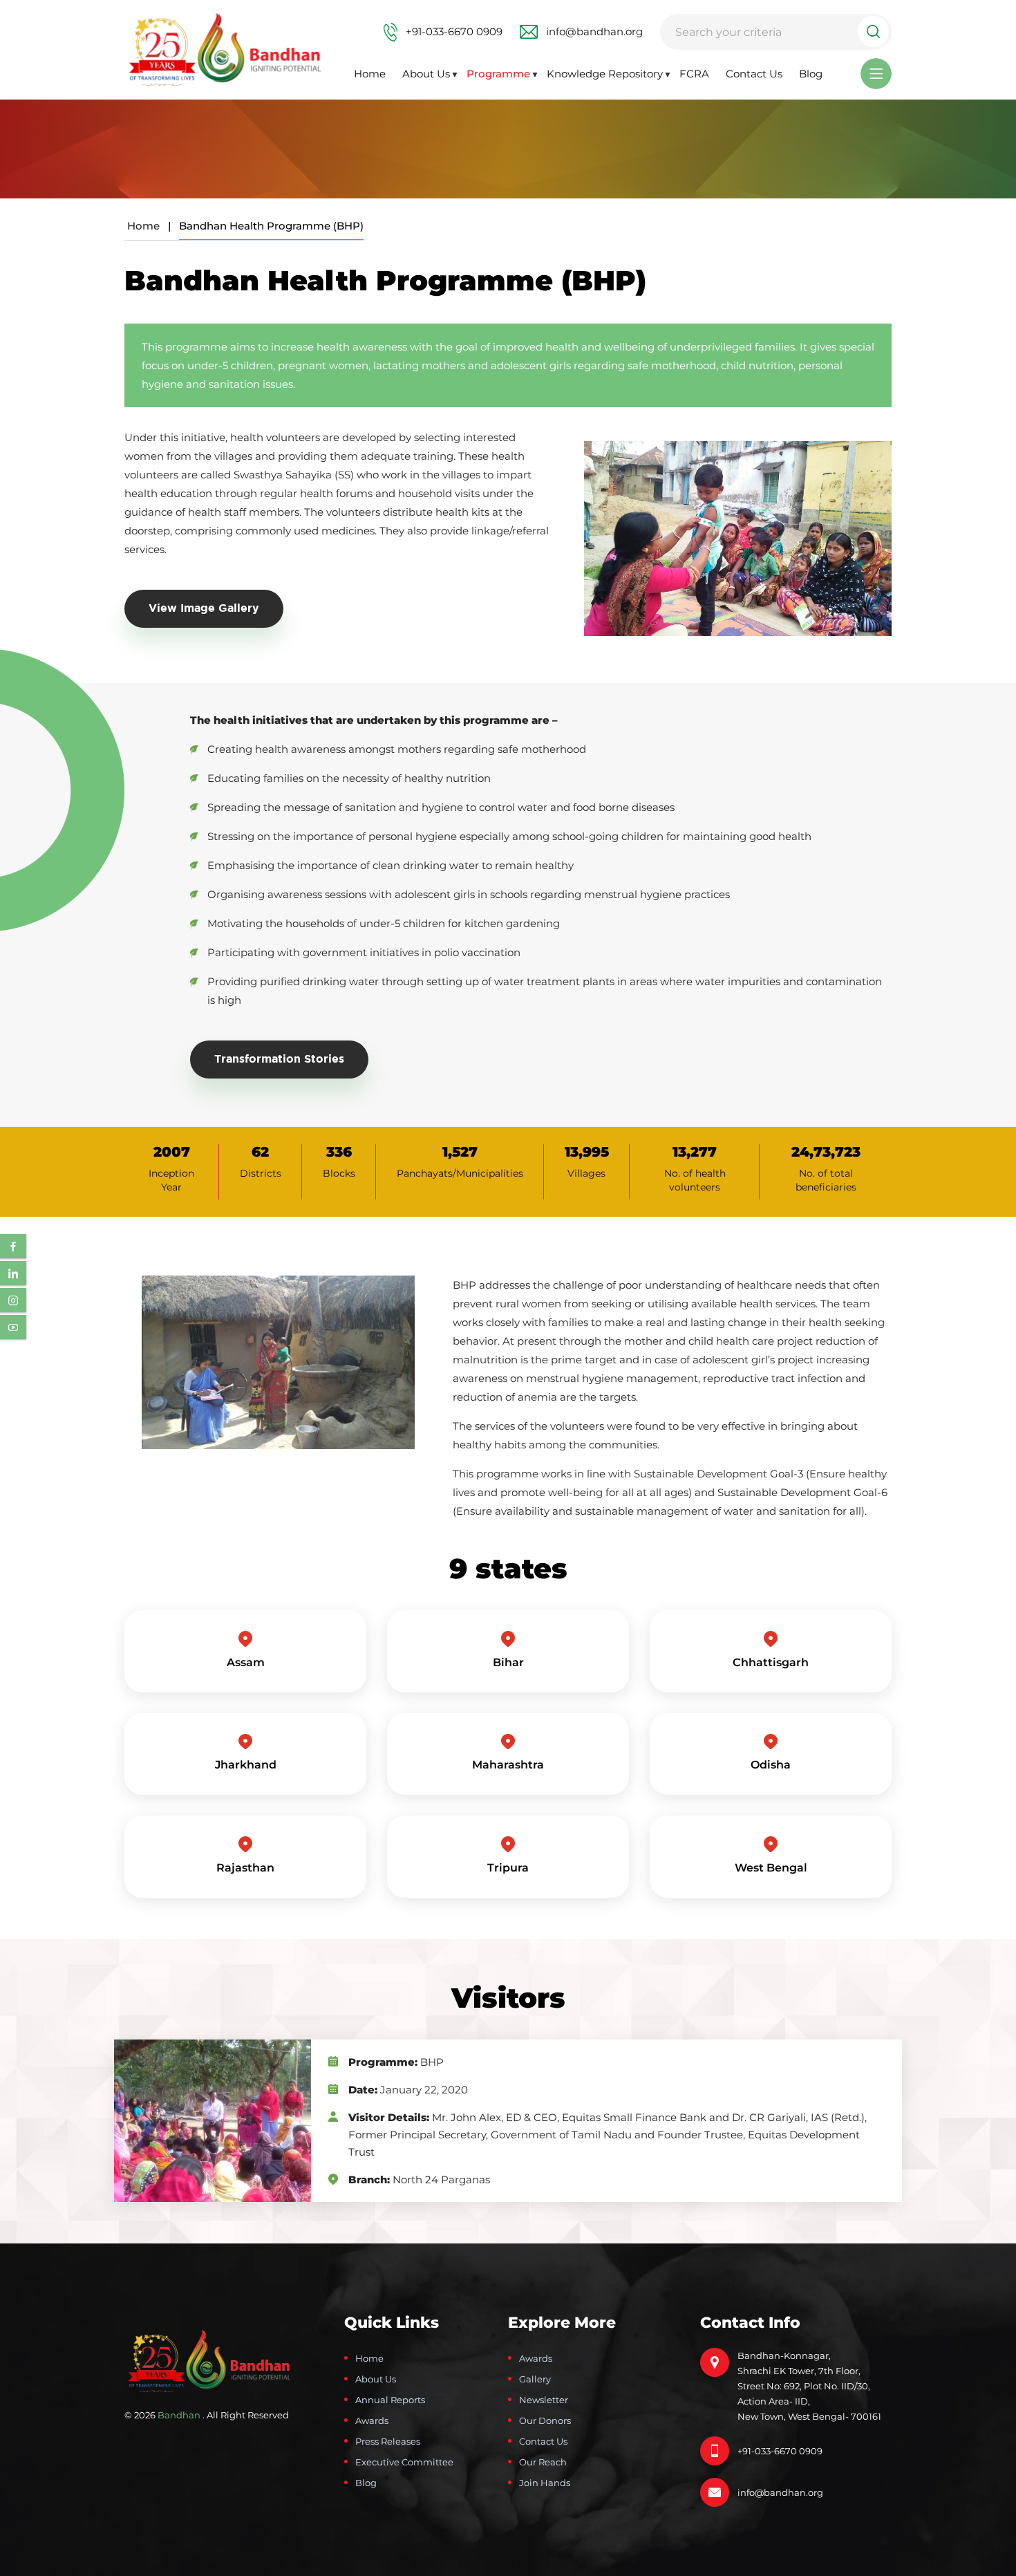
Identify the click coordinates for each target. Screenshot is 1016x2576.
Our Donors (545, 2420)
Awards (372, 2420)
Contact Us (754, 74)
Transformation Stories (279, 1060)
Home (370, 74)
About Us (426, 74)
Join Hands (545, 2483)
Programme (498, 74)
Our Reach (543, 2462)
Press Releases (388, 2441)
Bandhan (179, 2415)
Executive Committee (404, 2462)
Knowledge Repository (605, 74)
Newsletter (544, 2400)
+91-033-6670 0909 (780, 2451)
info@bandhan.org (780, 2492)
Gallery (535, 2379)
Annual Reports (390, 2400)
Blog (811, 74)
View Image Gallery (204, 609)
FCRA (694, 74)
